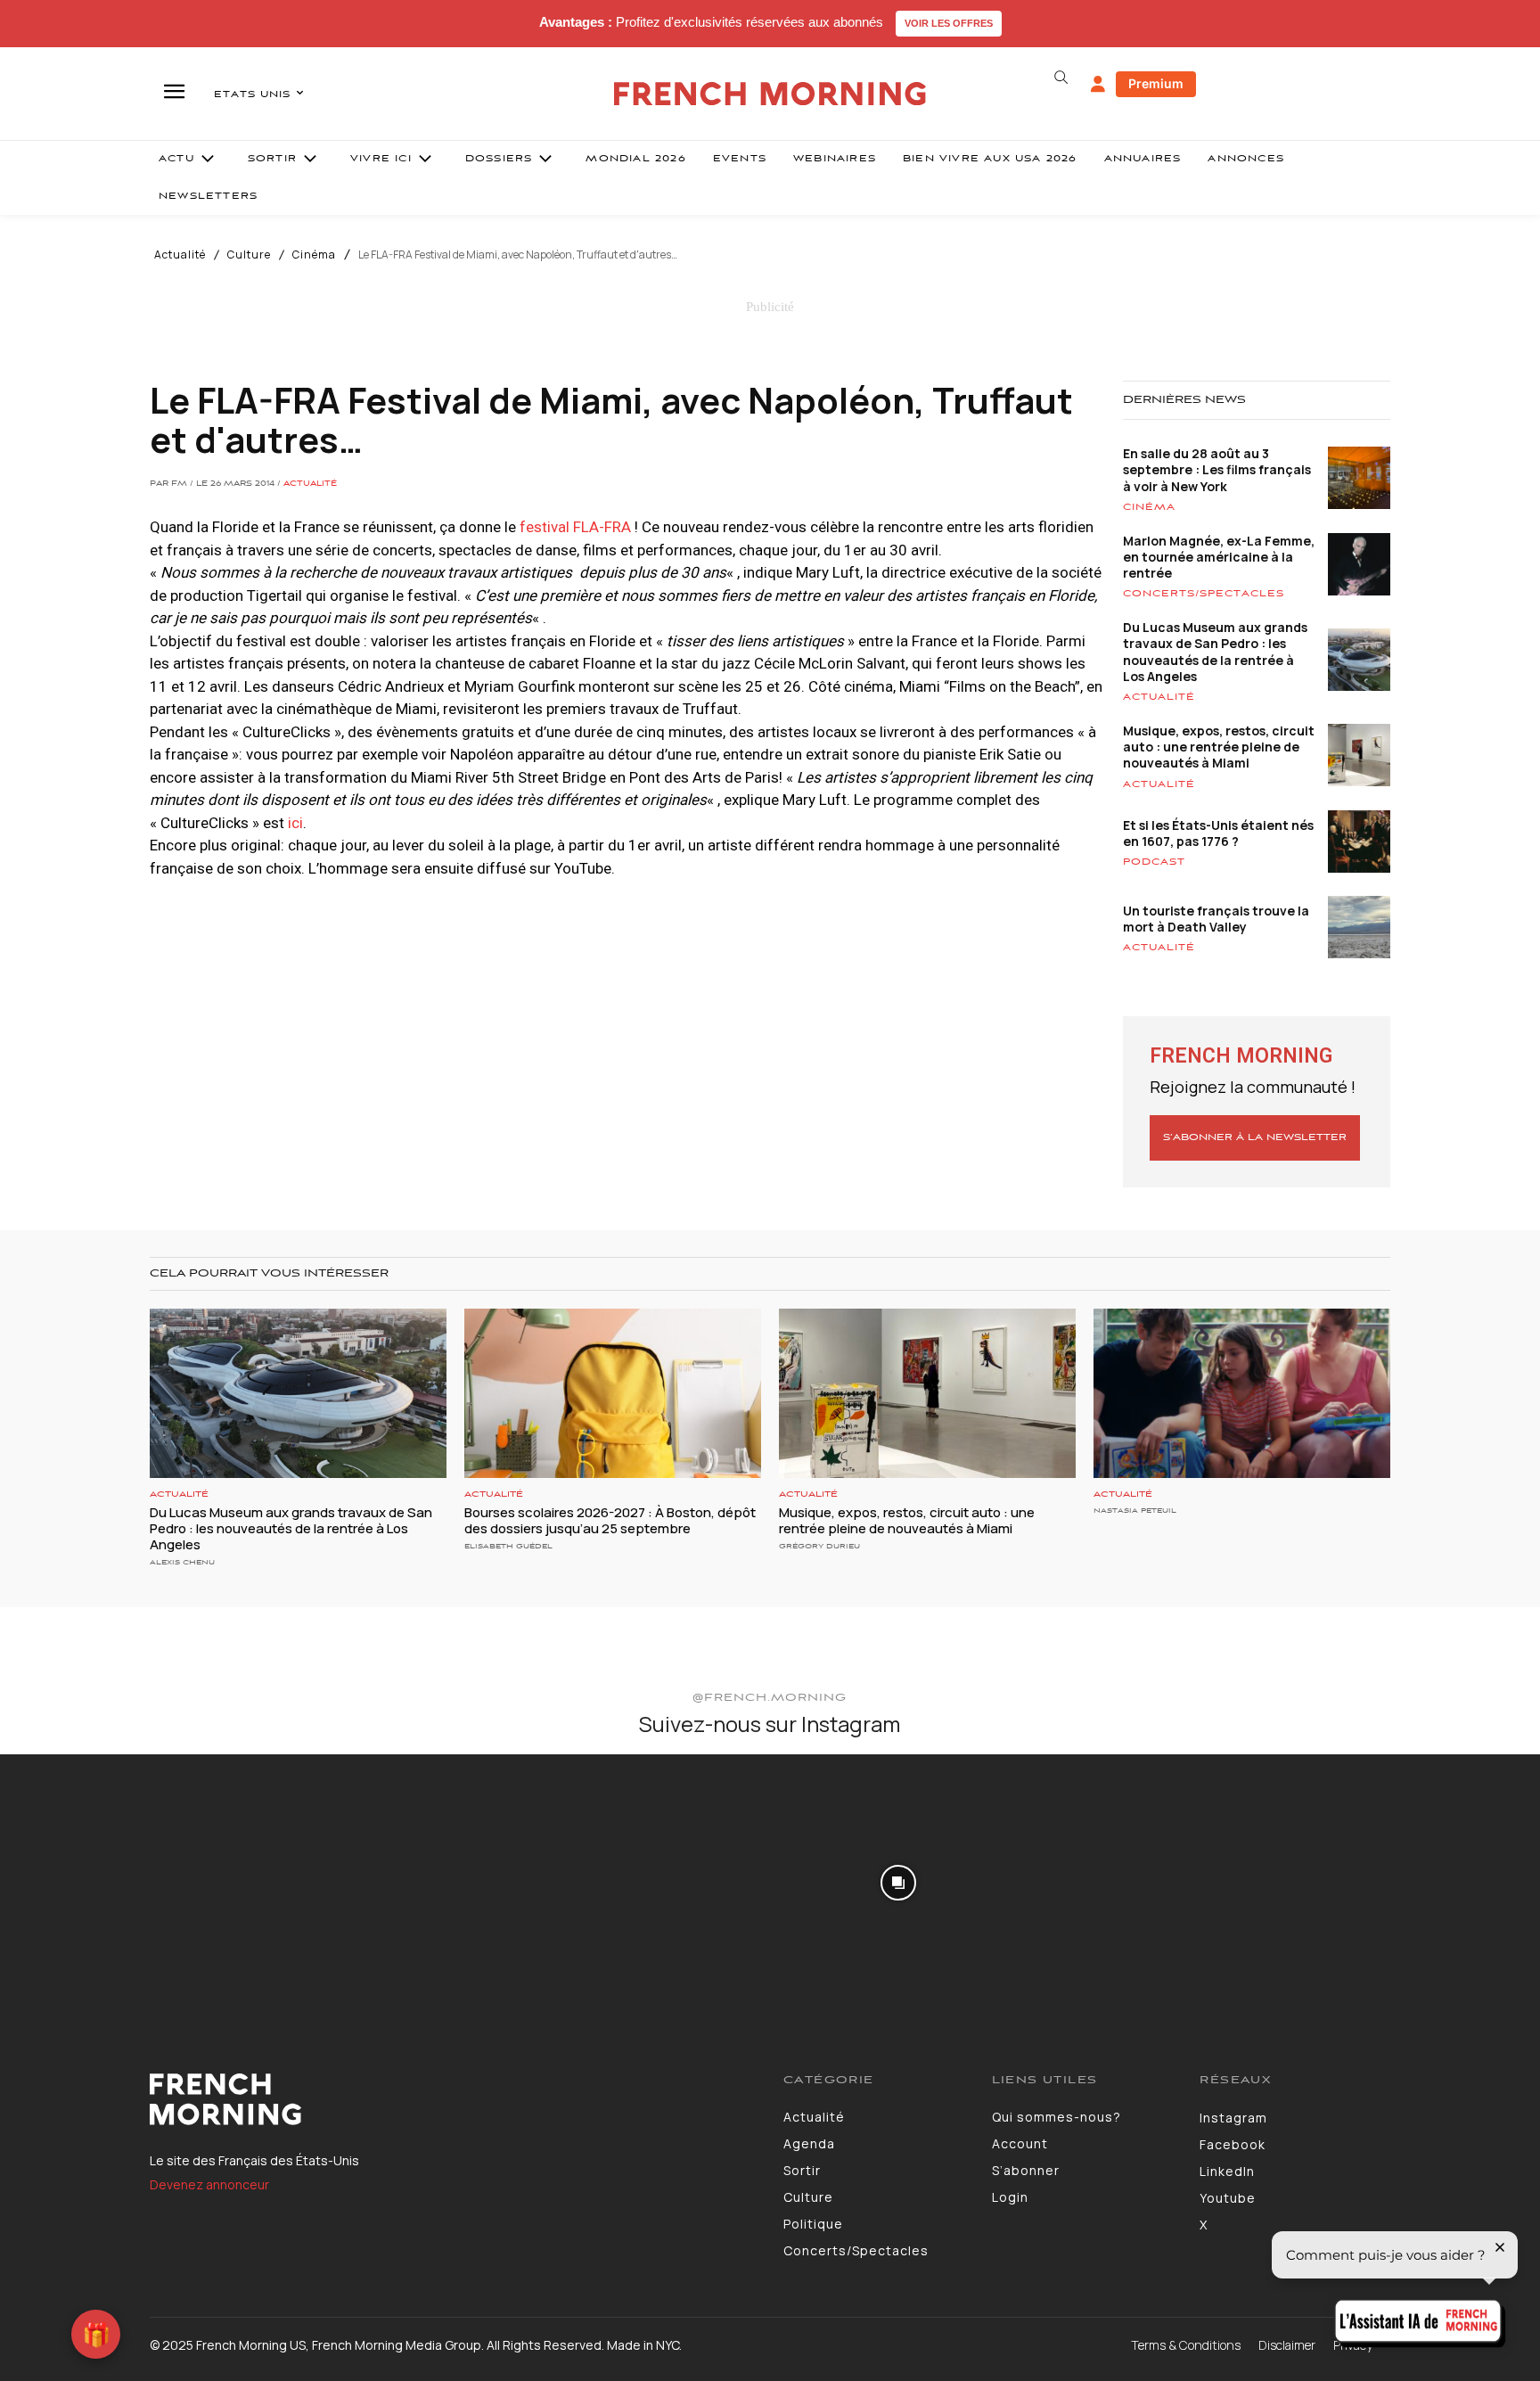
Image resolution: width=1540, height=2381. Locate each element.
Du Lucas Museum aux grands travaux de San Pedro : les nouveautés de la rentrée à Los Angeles (1215, 652)
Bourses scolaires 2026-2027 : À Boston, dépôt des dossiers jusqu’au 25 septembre (610, 1520)
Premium (1156, 83)
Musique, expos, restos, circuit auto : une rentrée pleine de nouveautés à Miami (1219, 747)
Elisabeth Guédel (508, 1546)
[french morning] (770, 94)
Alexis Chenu (182, 1562)
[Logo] (453, 2099)
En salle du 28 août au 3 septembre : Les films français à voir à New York (1217, 469)
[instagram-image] (127, 1881)
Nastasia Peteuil (1135, 1511)
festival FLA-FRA (575, 527)
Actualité (180, 255)
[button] (1061, 78)
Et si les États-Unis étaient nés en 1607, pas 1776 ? (1218, 833)
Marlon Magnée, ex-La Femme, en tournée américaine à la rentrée (1219, 557)
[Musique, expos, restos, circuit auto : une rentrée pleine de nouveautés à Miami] (927, 1393)
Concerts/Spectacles (1204, 594)
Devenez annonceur (209, 2184)
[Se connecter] (1098, 85)
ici (295, 823)
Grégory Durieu (819, 1546)
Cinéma (314, 255)
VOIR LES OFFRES (949, 23)
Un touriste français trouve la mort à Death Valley (1216, 919)
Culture (249, 255)
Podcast (1154, 862)
